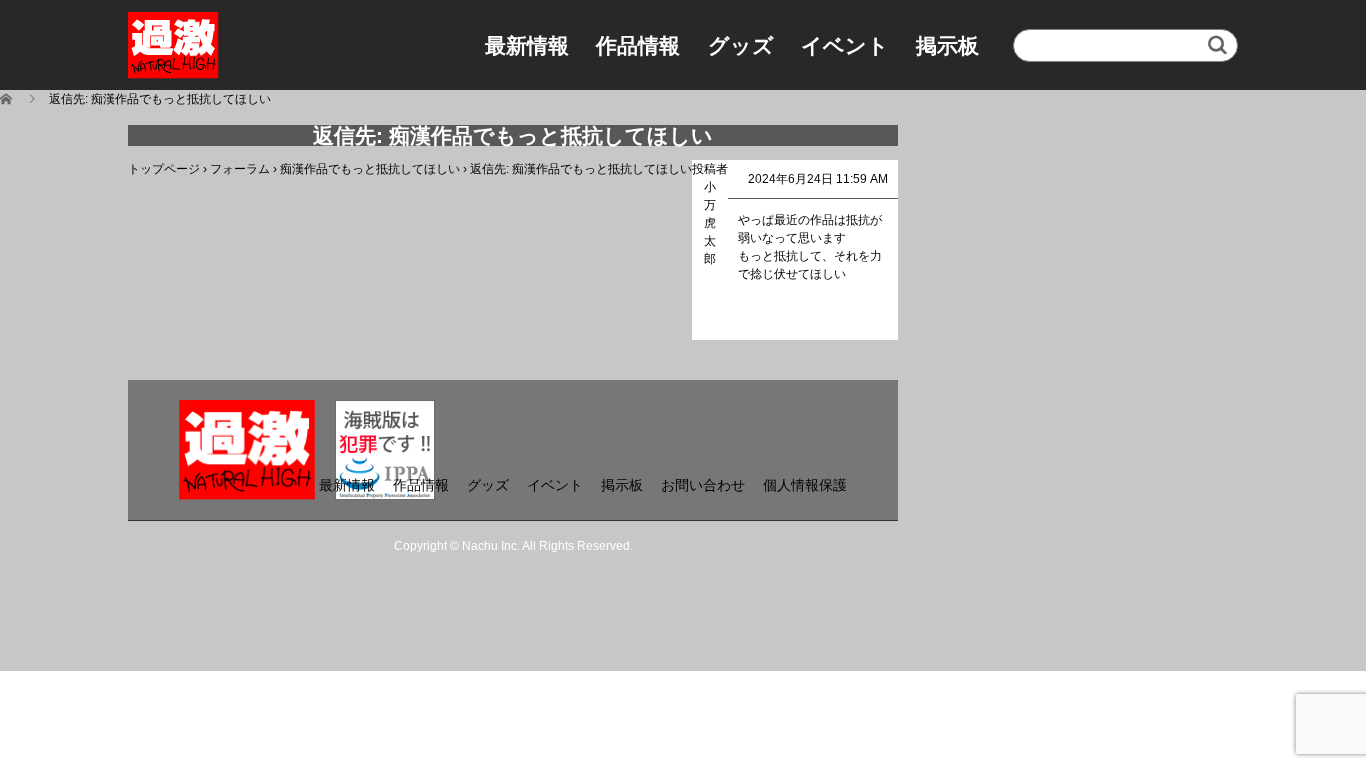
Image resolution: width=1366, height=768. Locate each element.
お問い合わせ (703, 485)
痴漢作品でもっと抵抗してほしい (370, 169)
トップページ (164, 169)
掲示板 (947, 45)
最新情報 (527, 45)
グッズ (741, 45)
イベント (845, 45)
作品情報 (638, 45)
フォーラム (240, 169)
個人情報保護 (805, 485)
